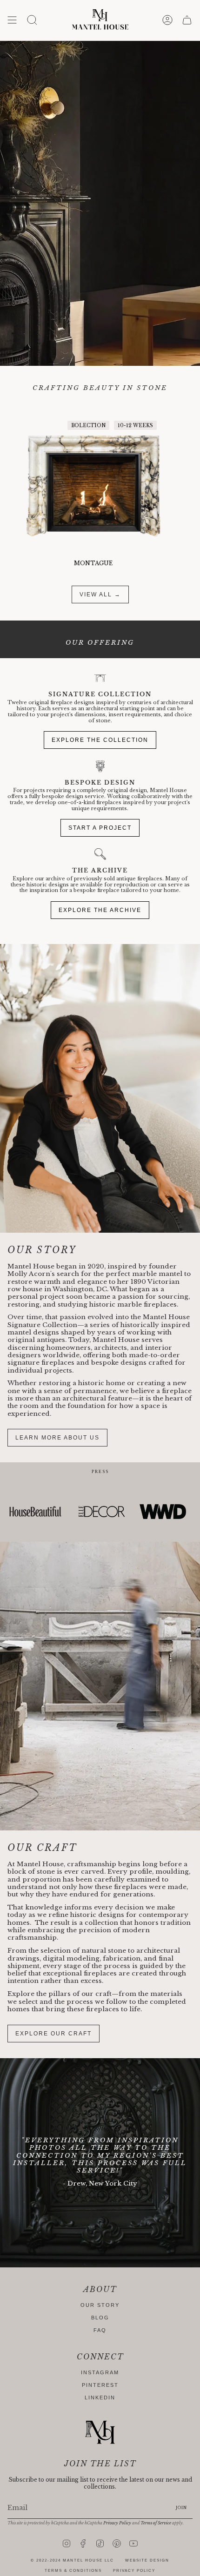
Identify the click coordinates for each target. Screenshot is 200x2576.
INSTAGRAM (100, 2372)
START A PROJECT (100, 828)
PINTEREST (100, 2385)
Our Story (100, 2305)
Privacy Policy (117, 2523)
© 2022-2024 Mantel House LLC (72, 2560)
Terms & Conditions (73, 2571)
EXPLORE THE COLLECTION (100, 740)
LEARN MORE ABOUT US (57, 1438)
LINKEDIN (100, 2398)
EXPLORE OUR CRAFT (53, 2034)
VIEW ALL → (100, 594)
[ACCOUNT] (167, 20)
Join (181, 2508)
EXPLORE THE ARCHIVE (100, 910)
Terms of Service (156, 2523)
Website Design (147, 2560)
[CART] (187, 20)
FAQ (100, 2330)
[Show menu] (12, 20)
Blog (100, 2318)
